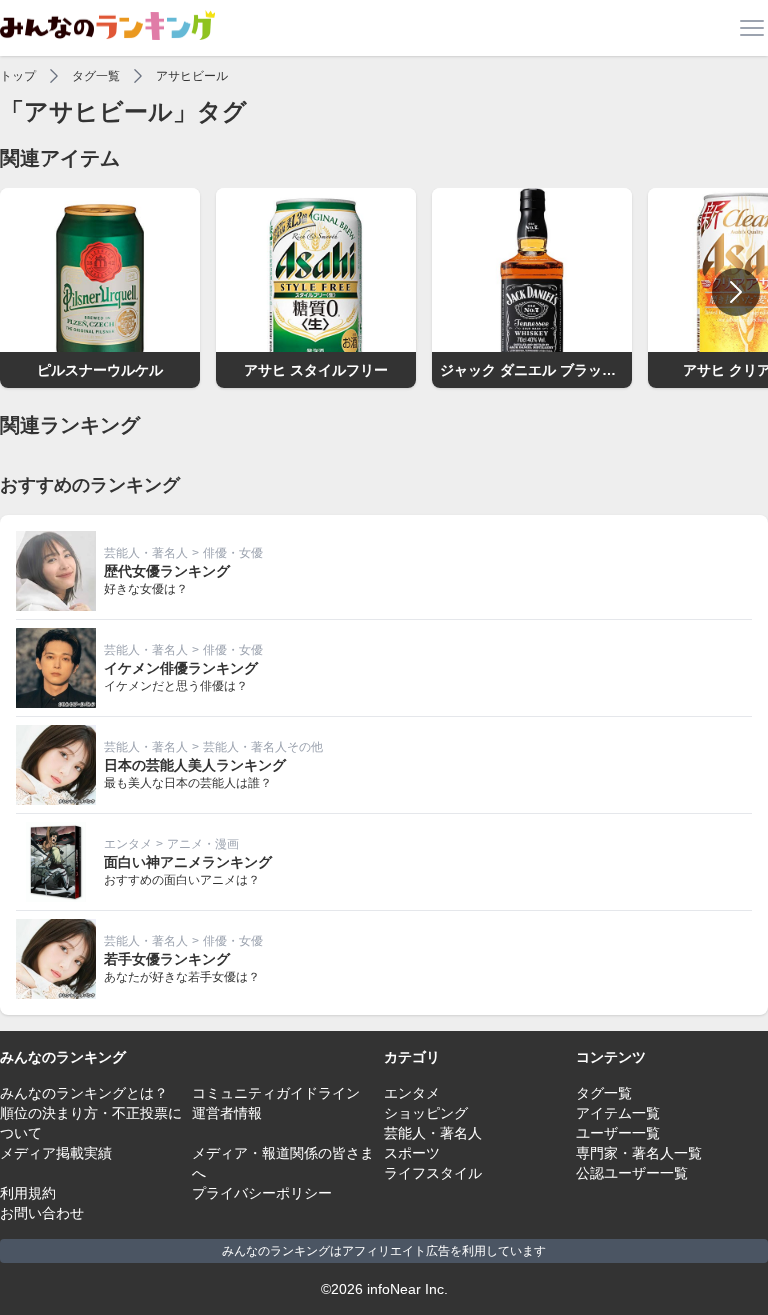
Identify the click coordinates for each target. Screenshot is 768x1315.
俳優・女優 (233, 553)
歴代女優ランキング (167, 571)
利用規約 (28, 1193)
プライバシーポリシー (262, 1193)
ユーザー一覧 (618, 1133)
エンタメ (128, 844)
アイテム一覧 (618, 1113)
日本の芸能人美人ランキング (195, 765)
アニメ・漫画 (203, 844)
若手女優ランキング (167, 959)
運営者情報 (227, 1113)
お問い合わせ (42, 1213)
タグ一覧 (96, 76)
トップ (18, 76)
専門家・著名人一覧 (639, 1153)
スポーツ (412, 1153)
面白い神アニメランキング (188, 862)
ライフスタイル (433, 1173)
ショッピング (426, 1113)
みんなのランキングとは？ (84, 1093)
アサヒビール (192, 76)
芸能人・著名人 (146, 553)
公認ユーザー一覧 (632, 1173)
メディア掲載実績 (56, 1153)
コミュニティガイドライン (276, 1093)
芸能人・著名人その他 (263, 747)
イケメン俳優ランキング (181, 668)
